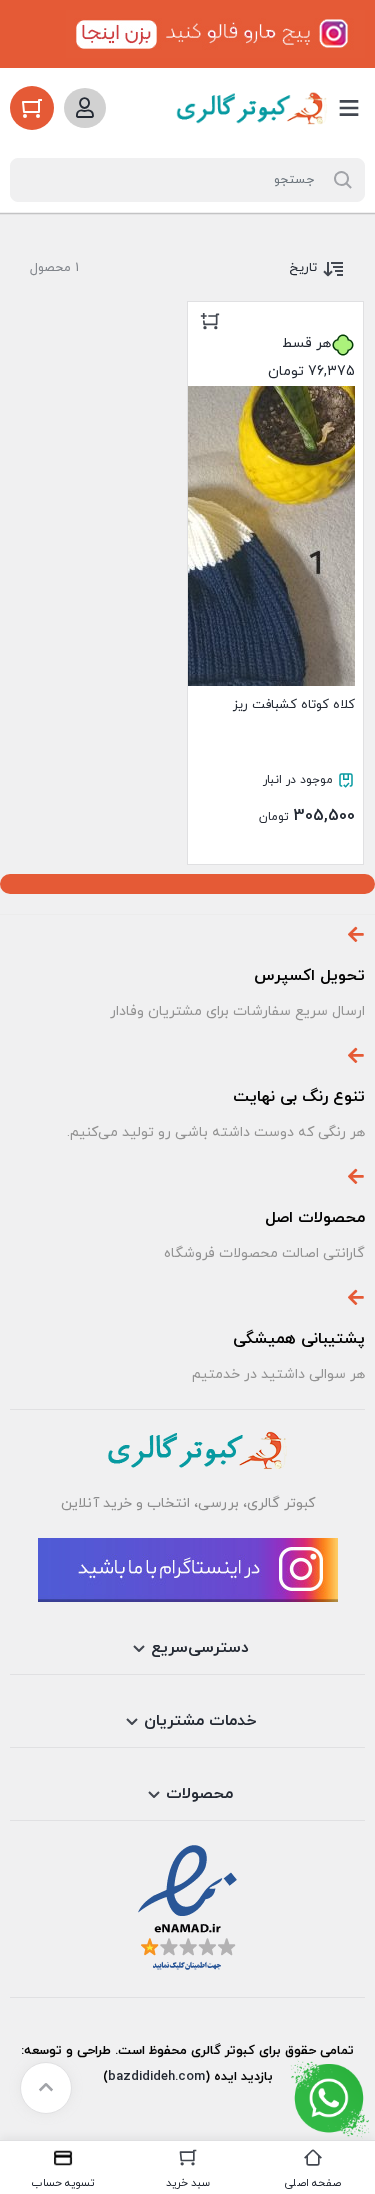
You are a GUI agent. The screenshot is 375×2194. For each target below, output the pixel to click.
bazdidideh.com (156, 2077)
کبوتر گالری (221, 2051)
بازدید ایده (243, 2077)
